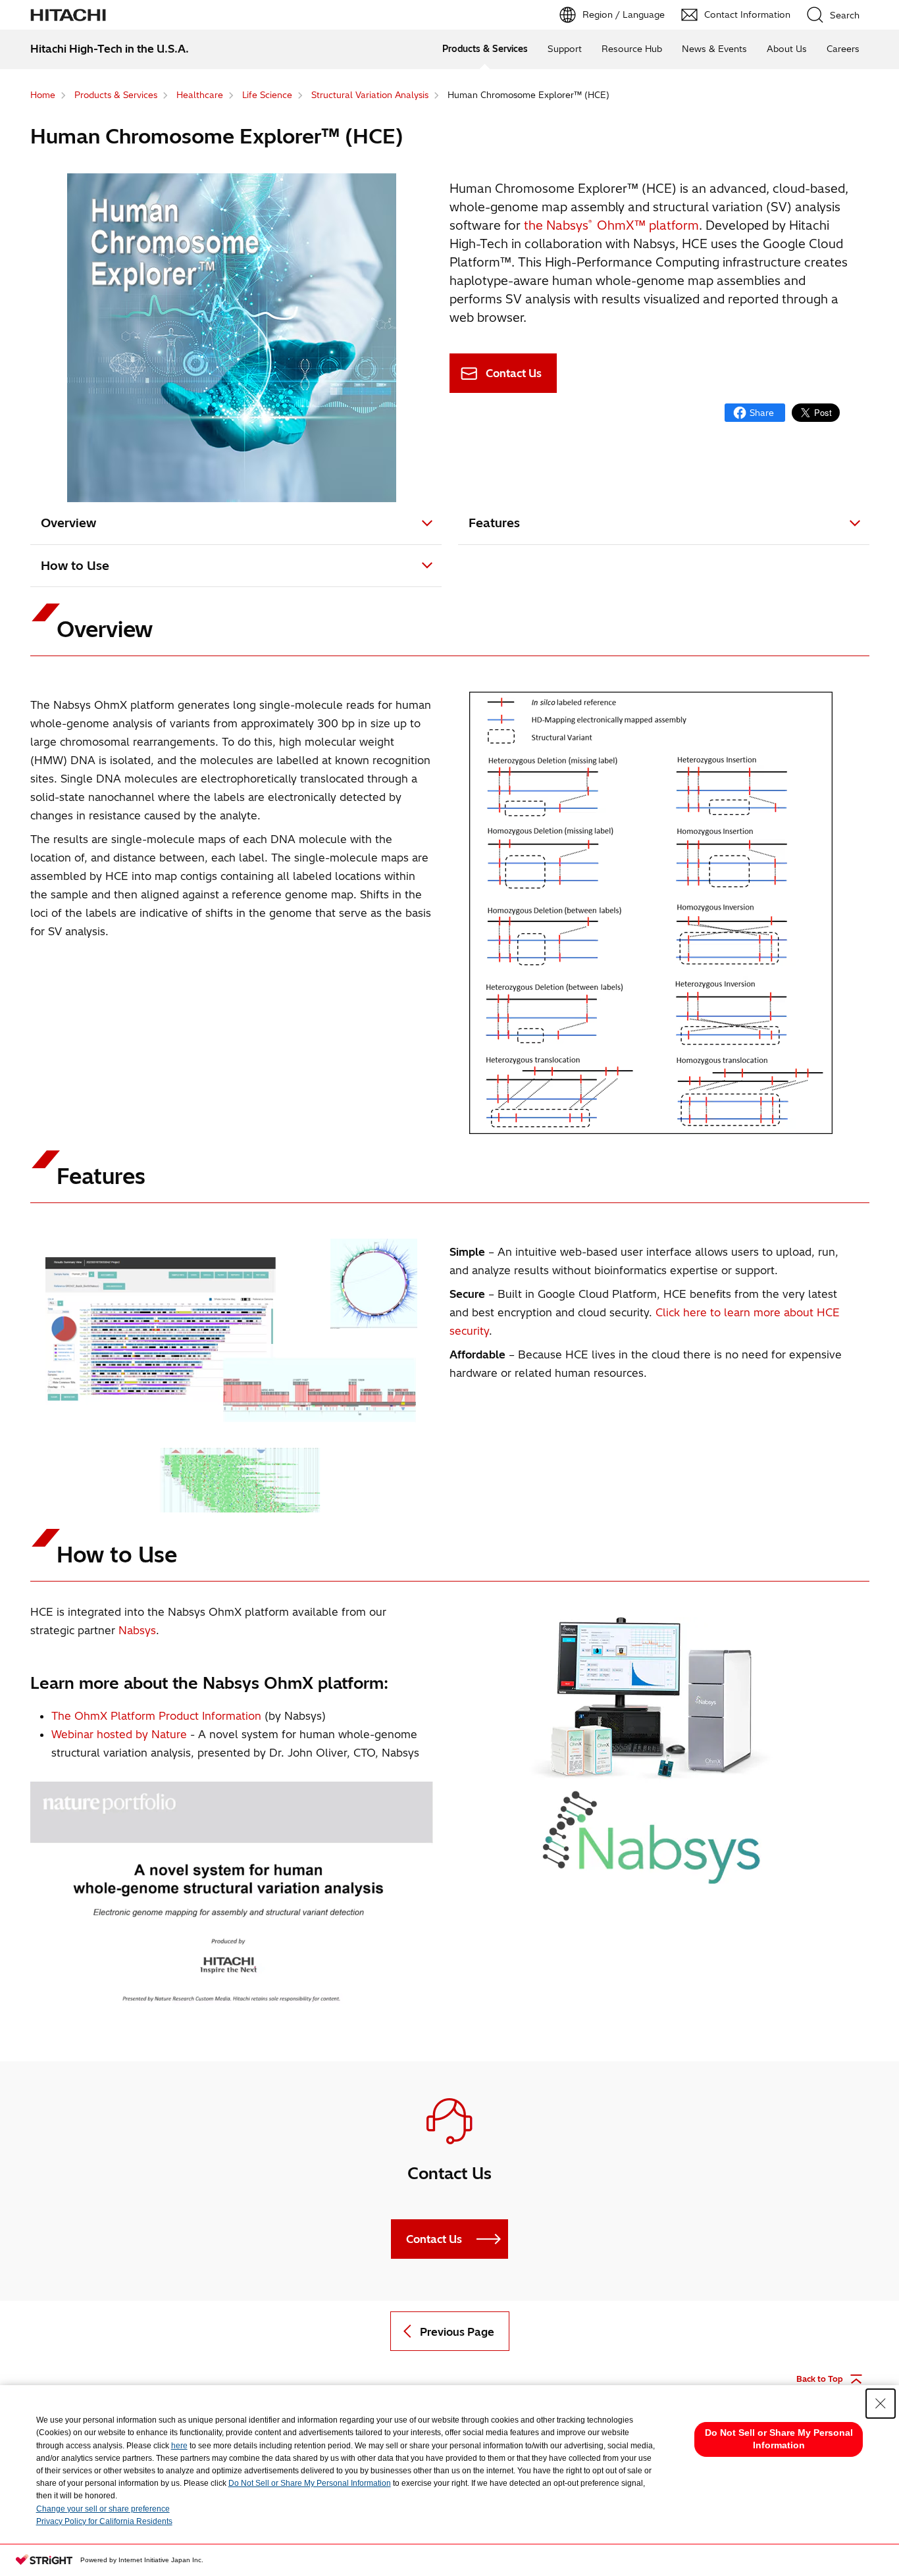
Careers (843, 49)
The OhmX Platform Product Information (156, 1716)
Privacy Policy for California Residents (104, 2521)
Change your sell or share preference (103, 2509)
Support (565, 49)
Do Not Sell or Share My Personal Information (310, 2483)
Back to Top (820, 2379)
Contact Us (514, 373)
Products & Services (485, 49)
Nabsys (137, 1630)
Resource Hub (632, 49)
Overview (68, 523)
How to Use (75, 566)
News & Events (714, 49)
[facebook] (755, 413)
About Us (787, 49)
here (179, 2446)
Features (494, 523)
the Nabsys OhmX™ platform (611, 225)
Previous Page (457, 2332)
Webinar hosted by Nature (119, 1734)
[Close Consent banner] (881, 2404)
